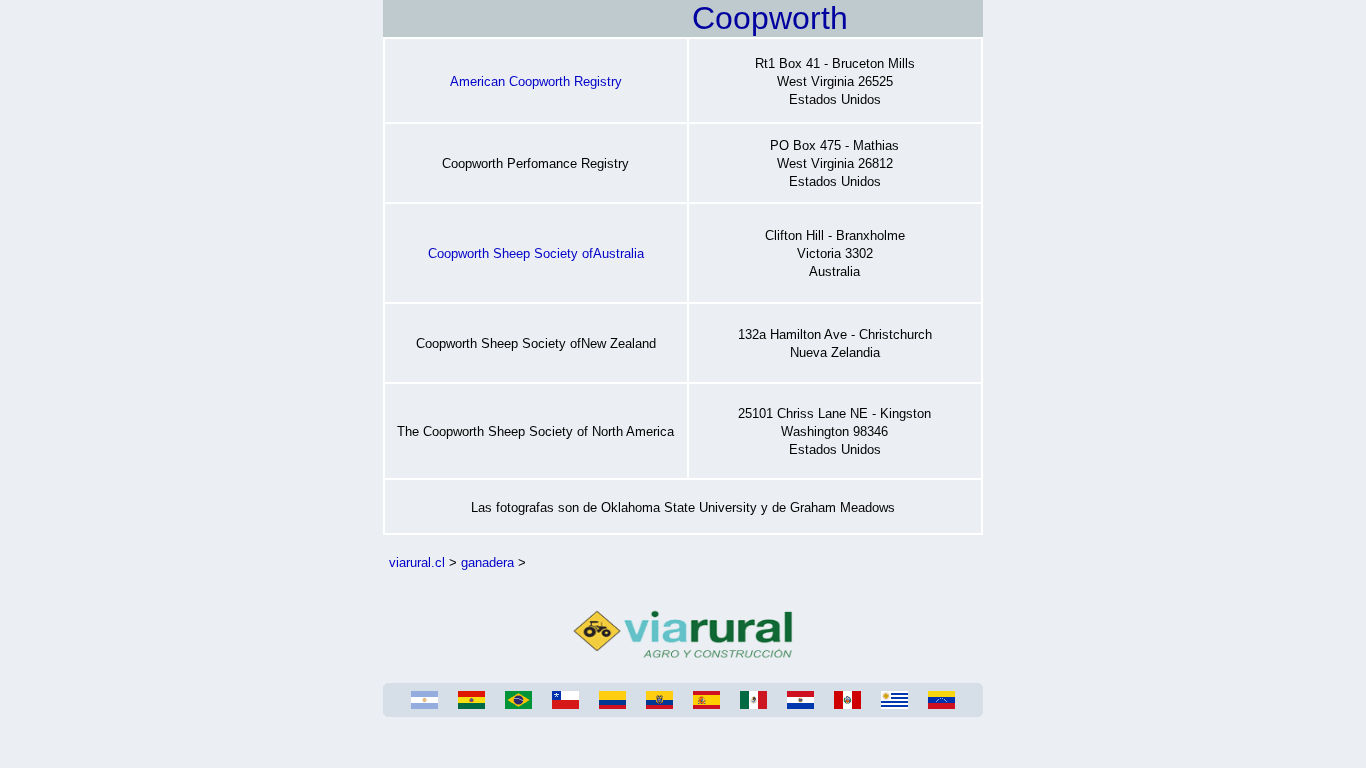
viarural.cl (417, 562)
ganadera (487, 562)
